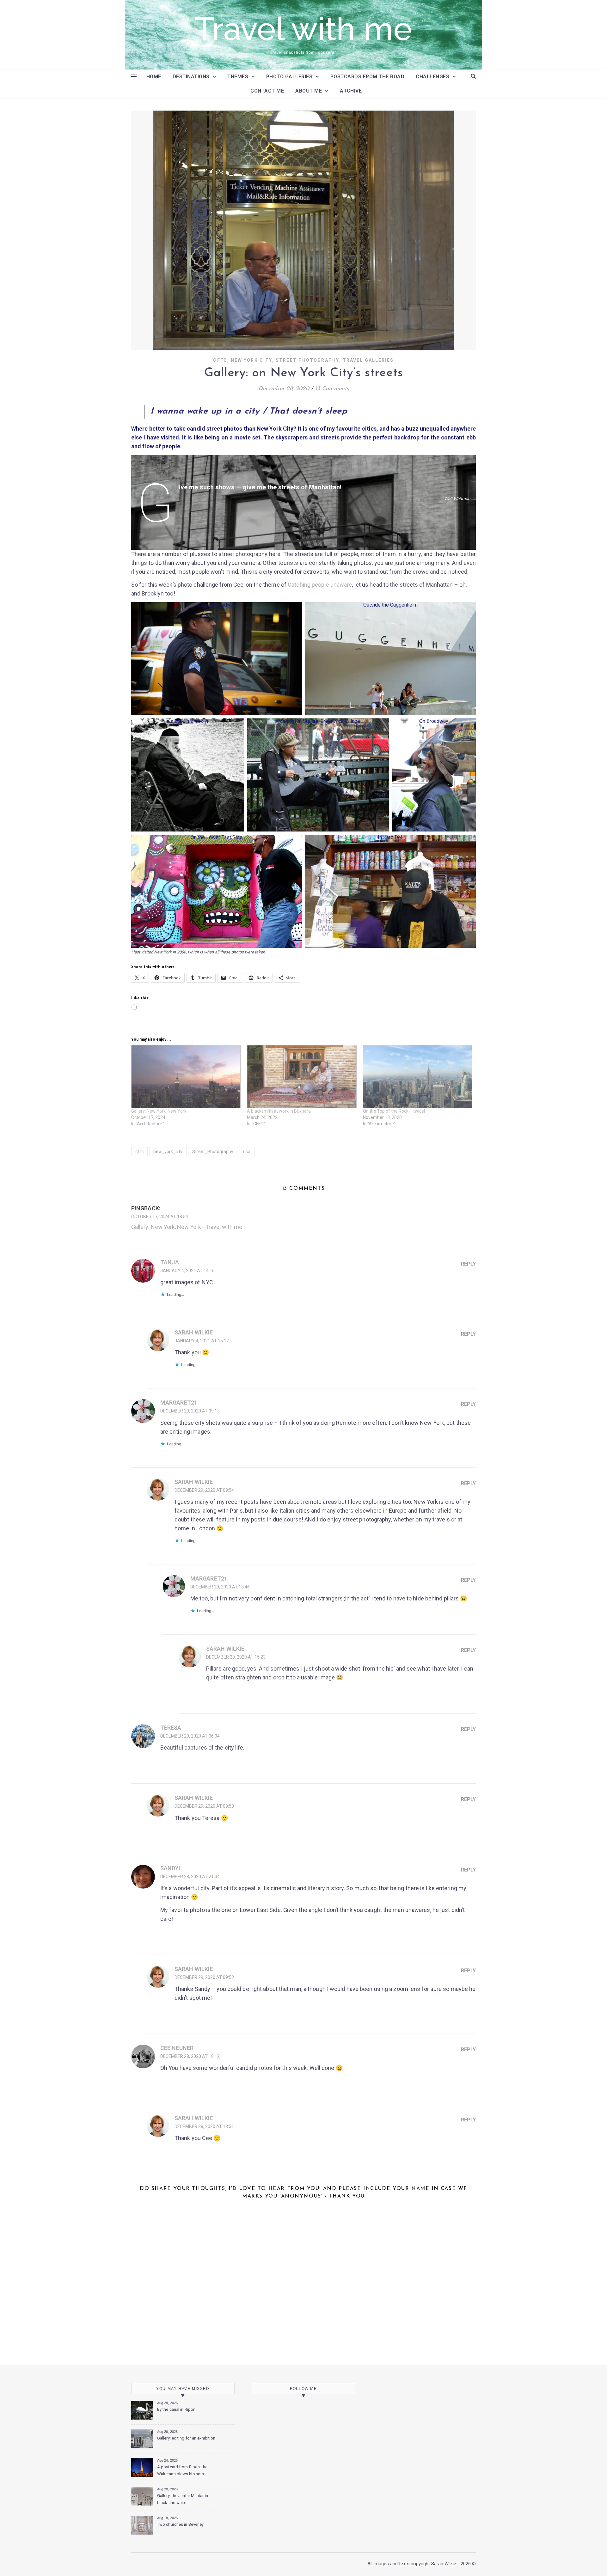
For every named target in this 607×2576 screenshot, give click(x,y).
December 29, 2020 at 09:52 (204, 1977)
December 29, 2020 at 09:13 (190, 1411)
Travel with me (303, 29)
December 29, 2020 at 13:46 (220, 1587)
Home (154, 77)
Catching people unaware (320, 585)
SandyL (171, 1868)
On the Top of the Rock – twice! (394, 1111)
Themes (238, 77)
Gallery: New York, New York (159, 1111)
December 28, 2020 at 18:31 (204, 2126)
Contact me (267, 91)
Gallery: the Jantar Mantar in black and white (183, 2499)
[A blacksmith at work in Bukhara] (302, 1077)
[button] (217, 659)
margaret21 (179, 1403)
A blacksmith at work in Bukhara (279, 1111)
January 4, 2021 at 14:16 (187, 1271)
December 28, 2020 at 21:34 (190, 1877)
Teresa (171, 1728)
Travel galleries (368, 360)
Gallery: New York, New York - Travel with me (187, 1227)
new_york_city (168, 1152)
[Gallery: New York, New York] (186, 1077)
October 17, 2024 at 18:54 (160, 1217)
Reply (468, 1264)
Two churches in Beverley (180, 2524)
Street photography (307, 360)
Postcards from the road (368, 77)
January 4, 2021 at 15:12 (202, 1341)
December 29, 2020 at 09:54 (204, 1490)
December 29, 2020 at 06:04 (190, 1736)
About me (309, 91)
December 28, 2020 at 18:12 (190, 2056)
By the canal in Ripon (176, 2409)
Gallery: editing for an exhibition (186, 2438)
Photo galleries (289, 77)
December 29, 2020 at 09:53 (204, 1806)
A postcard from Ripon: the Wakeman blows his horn (182, 2470)
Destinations (191, 77)
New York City (251, 360)
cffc (139, 1152)
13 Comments (332, 389)
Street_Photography (213, 1152)
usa (247, 1152)
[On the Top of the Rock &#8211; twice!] (418, 1077)
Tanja (170, 1262)
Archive (351, 91)
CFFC (220, 360)
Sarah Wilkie (194, 1332)
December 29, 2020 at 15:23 (236, 1657)
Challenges (432, 77)
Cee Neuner (177, 2048)
